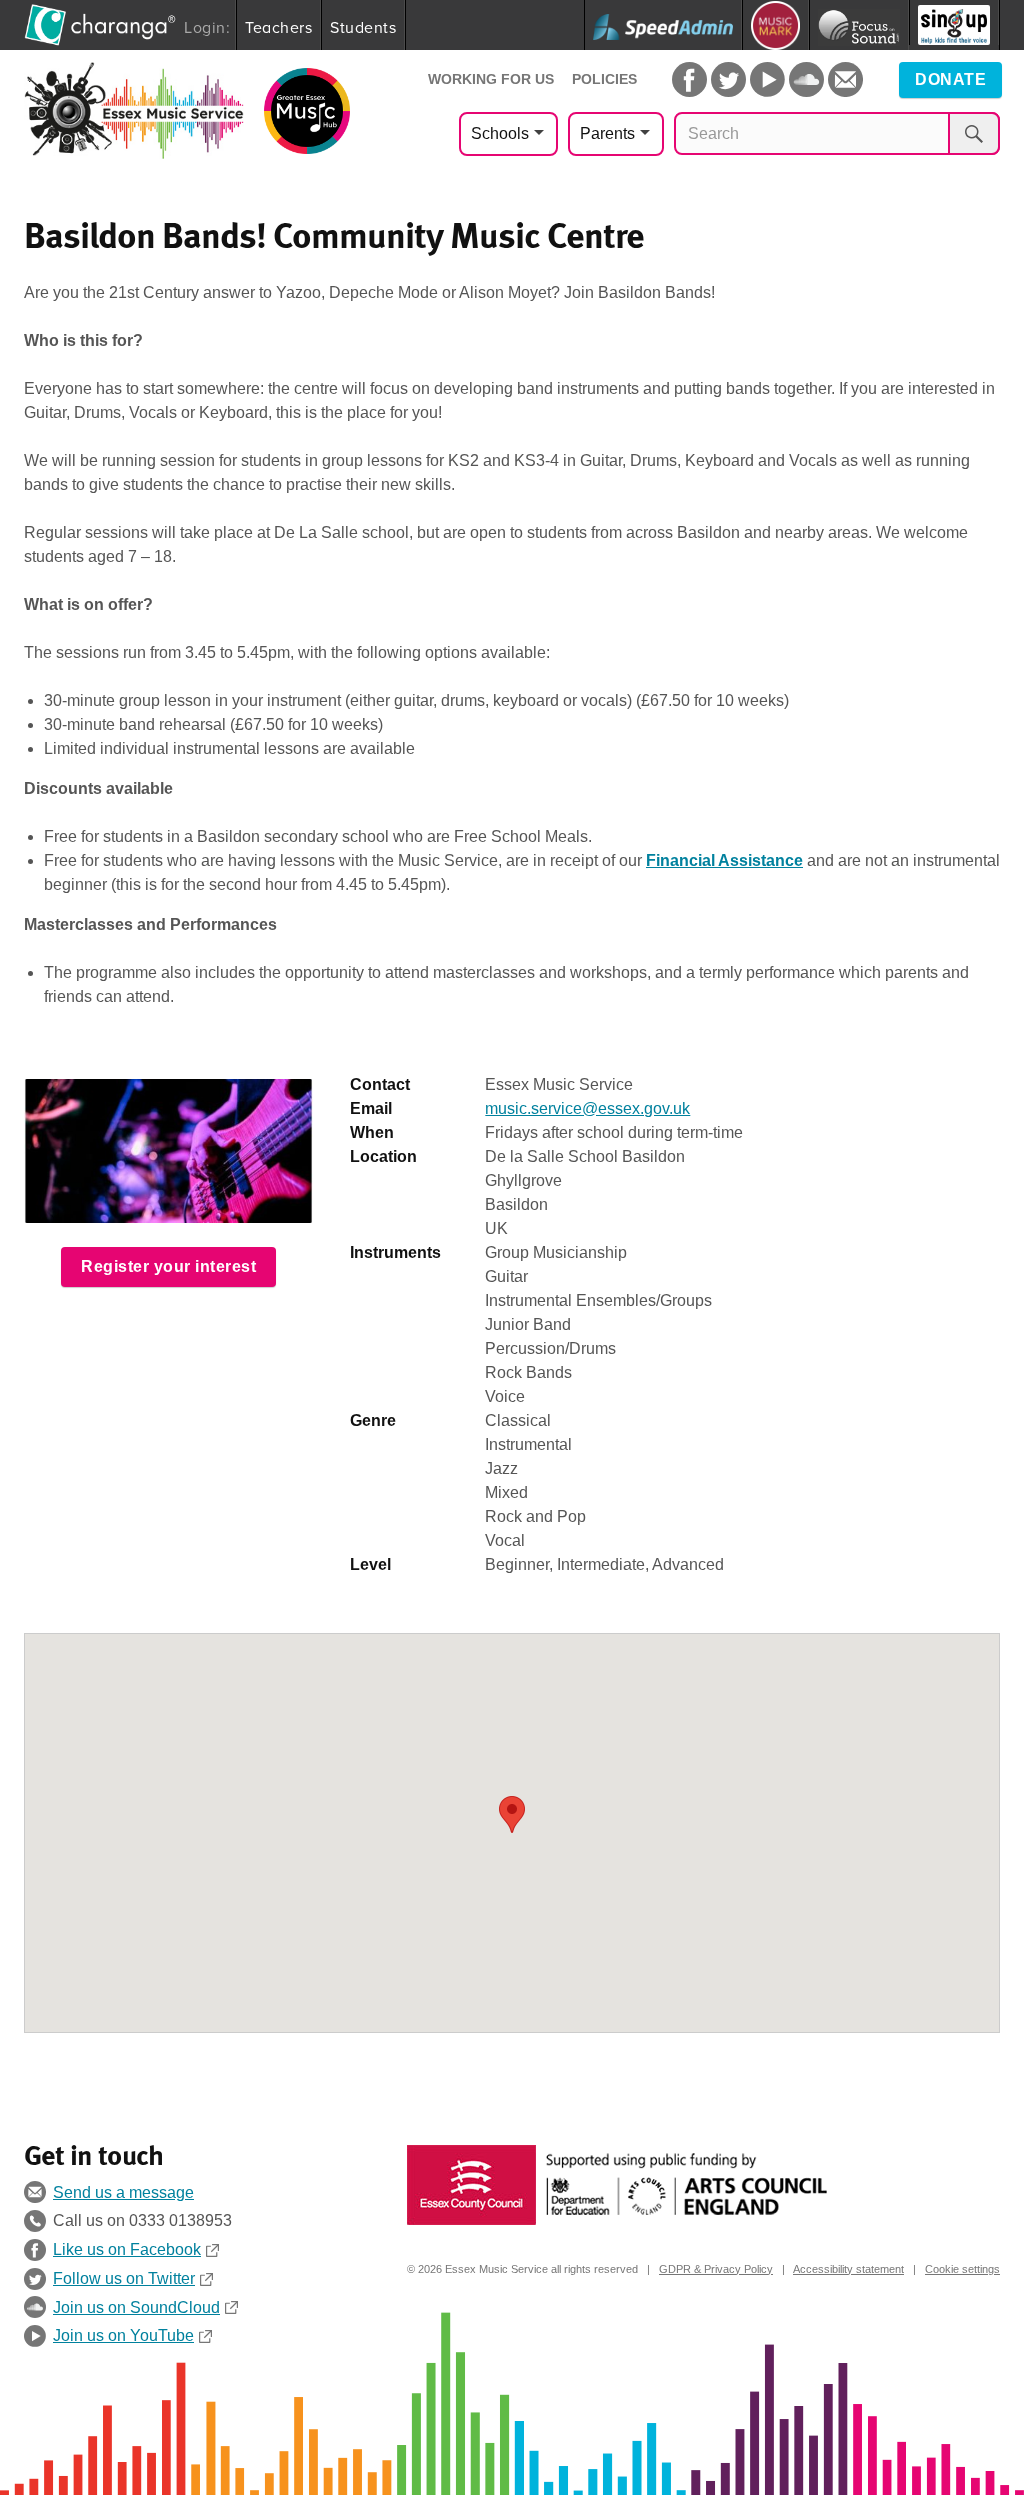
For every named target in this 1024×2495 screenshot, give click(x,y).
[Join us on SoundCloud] (806, 79)
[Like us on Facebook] (689, 79)
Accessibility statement (848, 2269)
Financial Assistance (724, 860)
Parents (607, 133)
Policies (604, 79)
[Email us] (845, 79)
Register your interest (168, 1266)
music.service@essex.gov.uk (587, 1108)
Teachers (278, 27)
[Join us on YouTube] (767, 79)
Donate (950, 79)
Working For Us (491, 79)
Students (363, 27)
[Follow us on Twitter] (728, 79)
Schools (500, 133)
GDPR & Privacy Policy (716, 2269)
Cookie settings (962, 2269)
